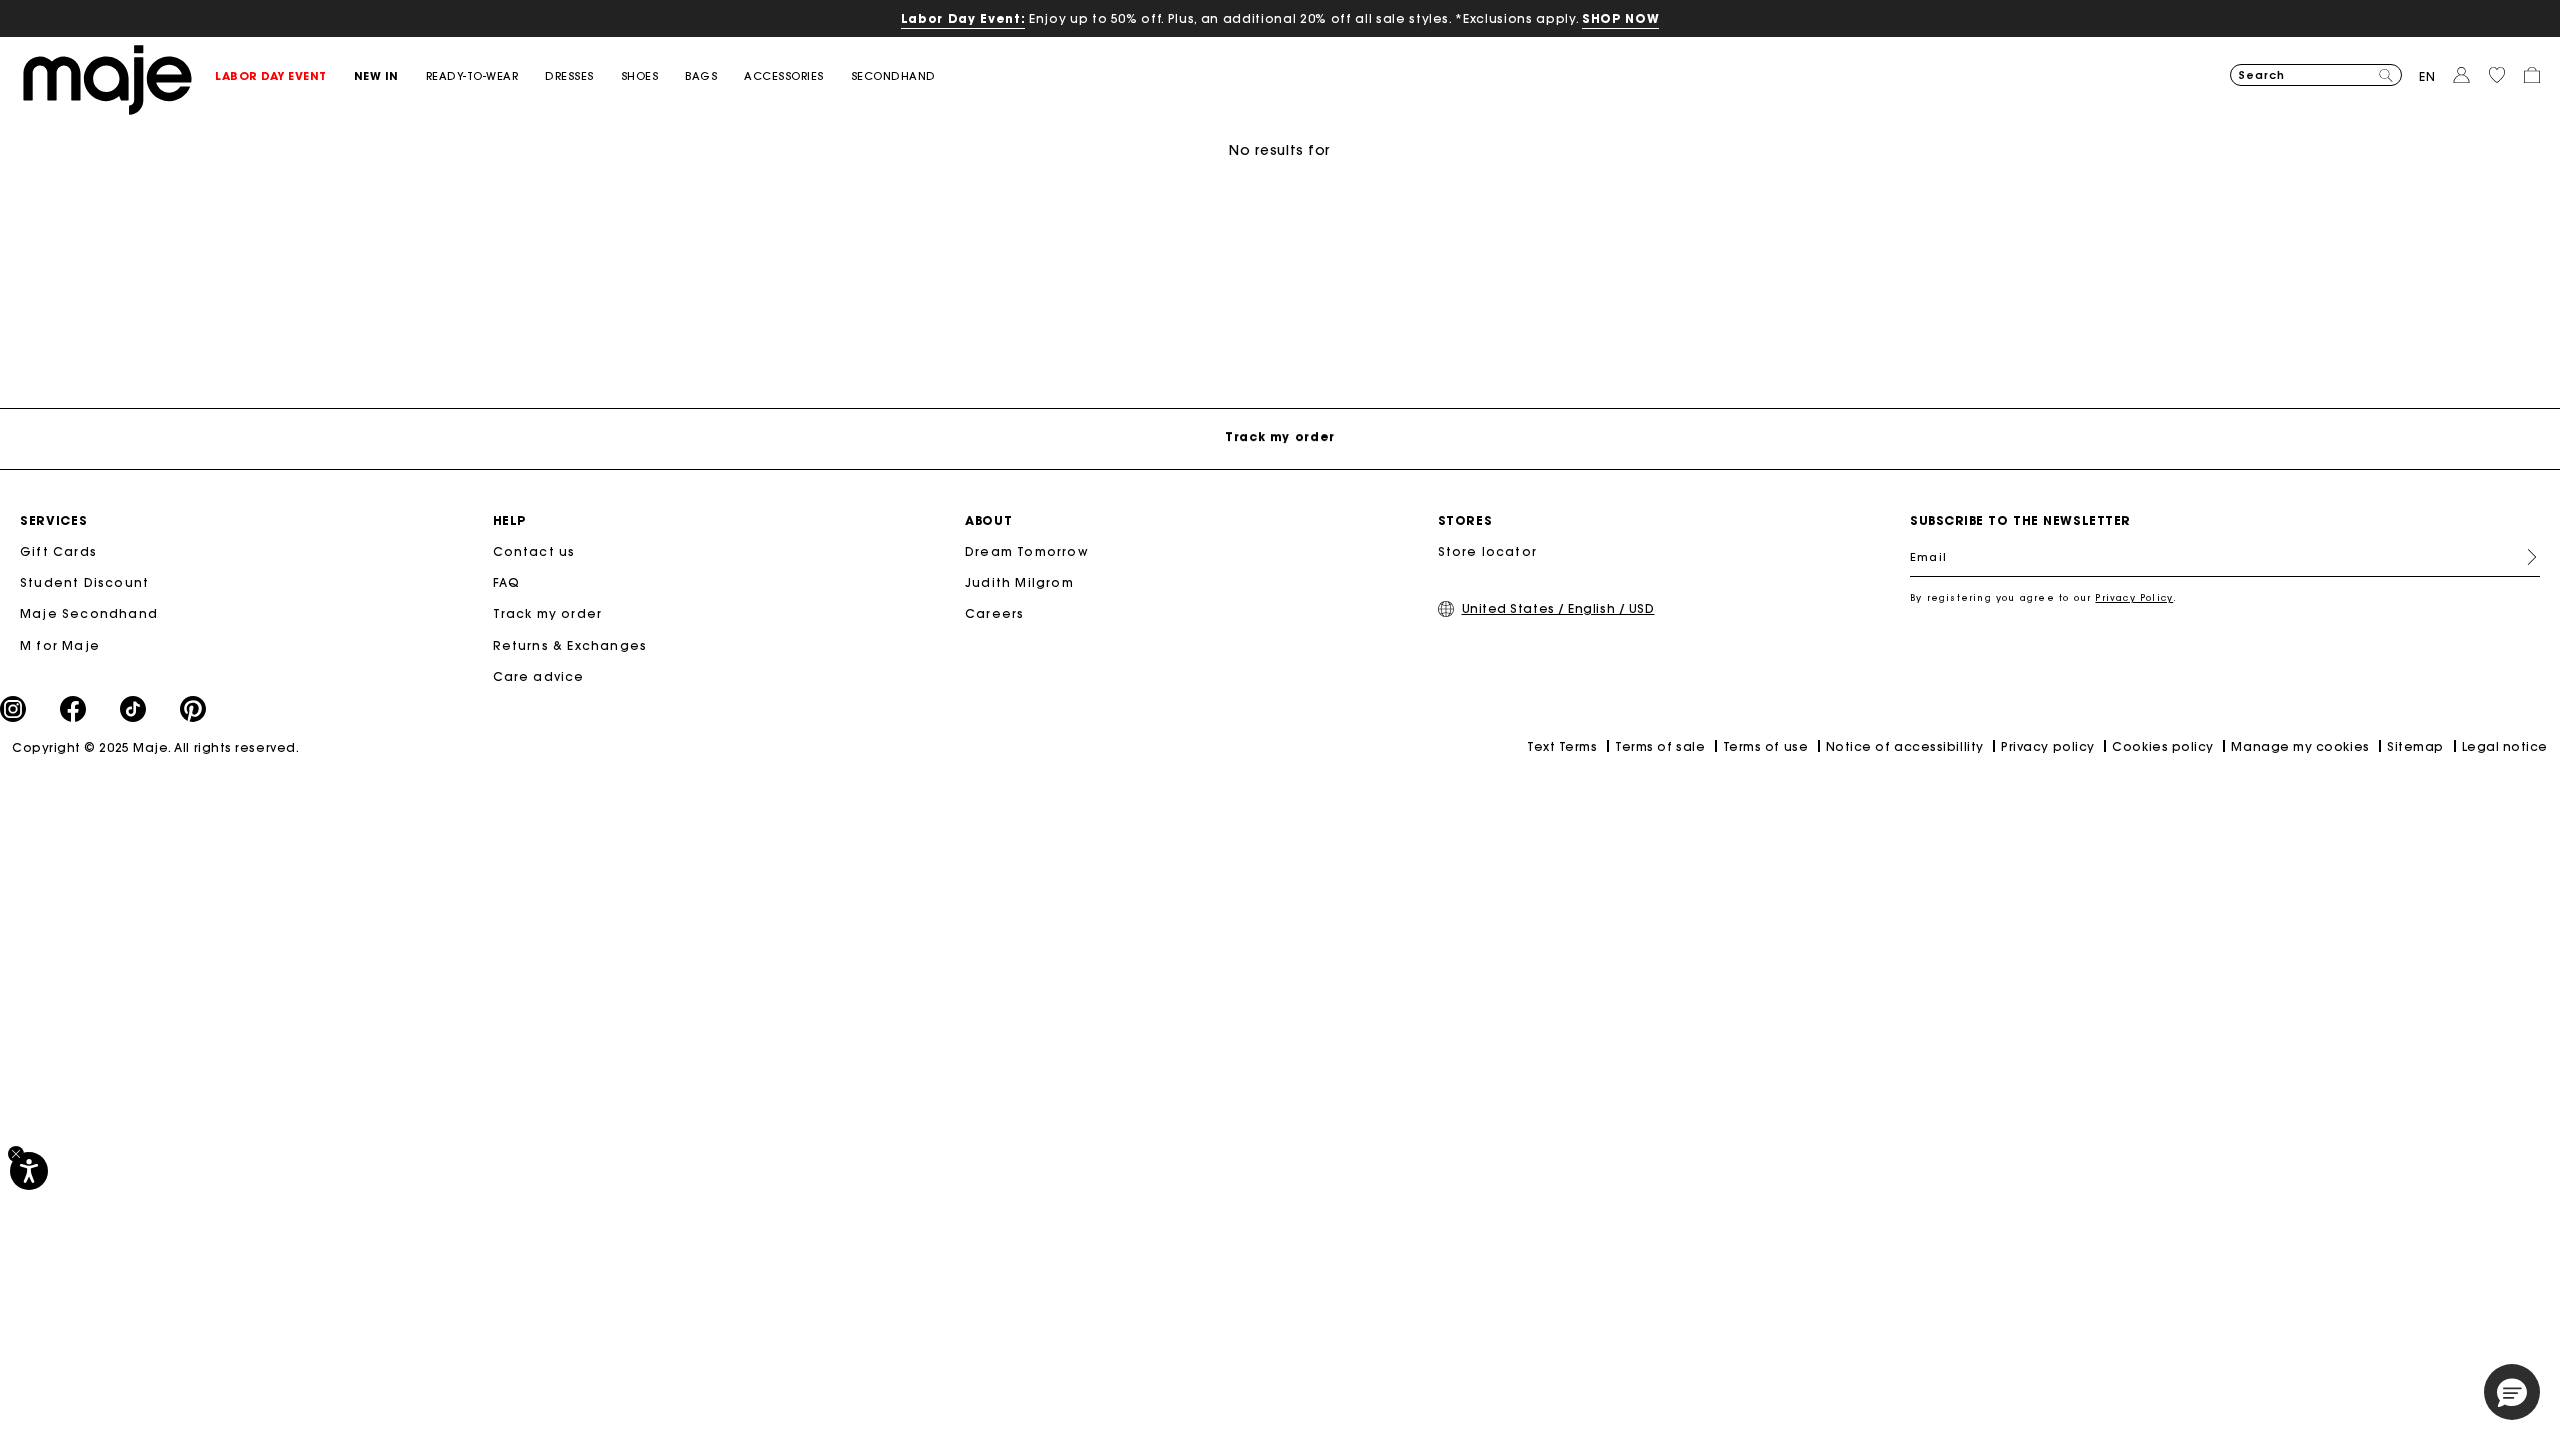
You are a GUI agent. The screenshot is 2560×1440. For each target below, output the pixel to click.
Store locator (1488, 551)
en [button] (2427, 76)
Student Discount (84, 582)
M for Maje (60, 645)
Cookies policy (2163, 746)
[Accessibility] (29, 1171)
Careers (994, 613)
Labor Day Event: (963, 18)
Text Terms (1562, 746)
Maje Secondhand (89, 613)
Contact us (534, 551)
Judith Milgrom (1019, 582)
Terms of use (1765, 746)
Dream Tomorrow (1027, 551)
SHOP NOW (1620, 18)
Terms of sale (1660, 746)
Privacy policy (2048, 746)
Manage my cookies (2300, 746)
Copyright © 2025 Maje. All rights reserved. (155, 747)
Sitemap (2415, 746)
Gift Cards (58, 551)
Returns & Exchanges (570, 645)
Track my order (548, 613)
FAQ (507, 582)
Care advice (539, 676)
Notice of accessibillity (1905, 746)
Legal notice (2505, 746)
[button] (284, 76)
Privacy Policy (2134, 597)
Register (2524, 557)
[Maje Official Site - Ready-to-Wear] (107, 78)
